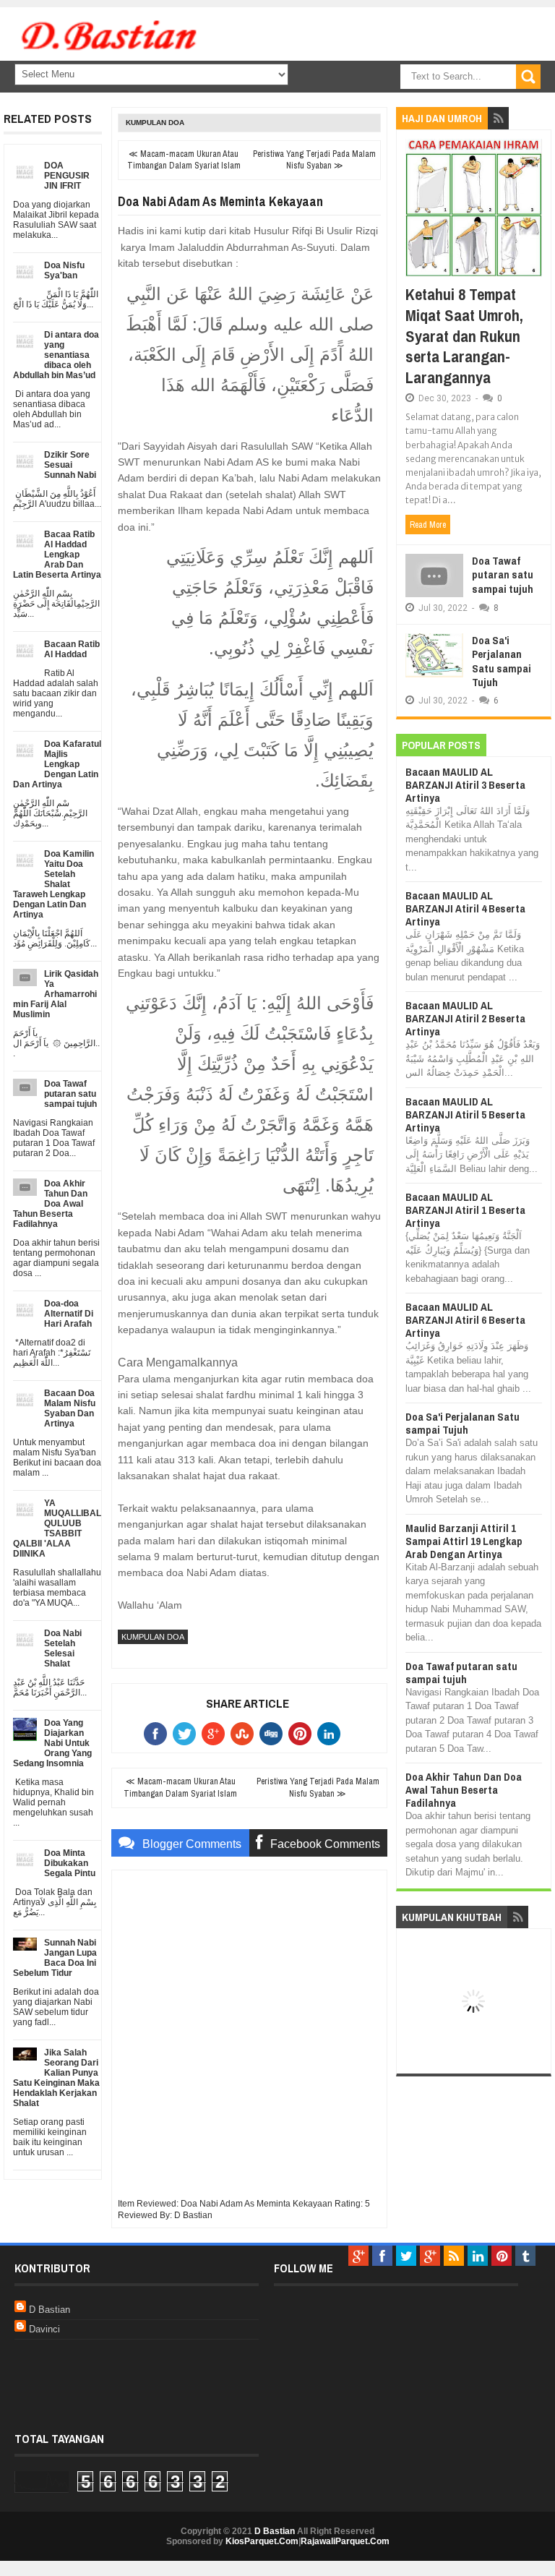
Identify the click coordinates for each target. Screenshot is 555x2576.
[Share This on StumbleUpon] (245, 1734)
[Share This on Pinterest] (303, 1734)
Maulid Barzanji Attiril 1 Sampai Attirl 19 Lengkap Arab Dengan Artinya (464, 1541)
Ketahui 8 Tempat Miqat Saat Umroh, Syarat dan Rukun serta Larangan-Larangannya (464, 335)
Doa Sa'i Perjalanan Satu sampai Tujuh (502, 662)
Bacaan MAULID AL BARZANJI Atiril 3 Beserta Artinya (465, 785)
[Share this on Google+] (216, 1734)
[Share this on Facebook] (158, 1734)
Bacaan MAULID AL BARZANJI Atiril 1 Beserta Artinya (465, 1210)
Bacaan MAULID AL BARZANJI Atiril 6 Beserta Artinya (465, 1320)
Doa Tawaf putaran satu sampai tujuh (503, 575)
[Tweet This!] (187, 1734)
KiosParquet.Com (262, 2541)
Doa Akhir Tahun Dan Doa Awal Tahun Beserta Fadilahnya (464, 1790)
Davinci (44, 2329)
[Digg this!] (274, 1734)
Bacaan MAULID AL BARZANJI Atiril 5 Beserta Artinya (465, 1114)
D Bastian (50, 2310)
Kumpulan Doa (155, 123)
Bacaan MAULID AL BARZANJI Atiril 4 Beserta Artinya (465, 908)
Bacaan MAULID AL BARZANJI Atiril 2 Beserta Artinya (465, 1018)
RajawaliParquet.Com (345, 2541)
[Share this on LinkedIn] (332, 1734)
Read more (428, 525)
